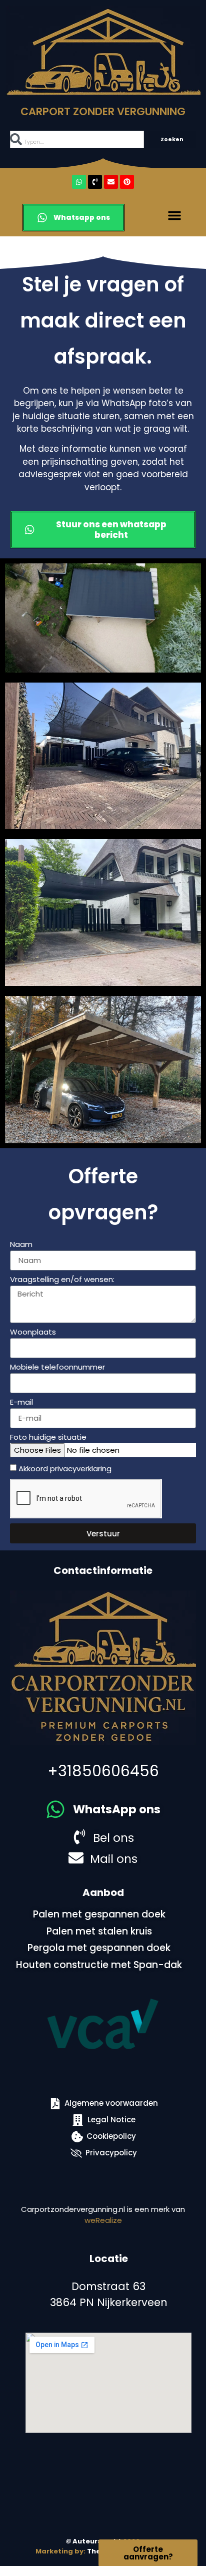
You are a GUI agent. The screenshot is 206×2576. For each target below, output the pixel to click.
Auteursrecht (94, 2541)
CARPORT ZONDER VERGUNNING (103, 111)
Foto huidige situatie (48, 1438)
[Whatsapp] (79, 182)
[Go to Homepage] (103, 51)
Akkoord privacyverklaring (65, 1469)
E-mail (21, 1403)
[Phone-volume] (95, 182)
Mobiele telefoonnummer (57, 1368)
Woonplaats (33, 1333)
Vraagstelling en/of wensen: (62, 1280)
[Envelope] (111, 182)
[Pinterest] (127, 182)
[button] (174, 215)
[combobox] (77, 139)
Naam (21, 1245)
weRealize (103, 2220)
